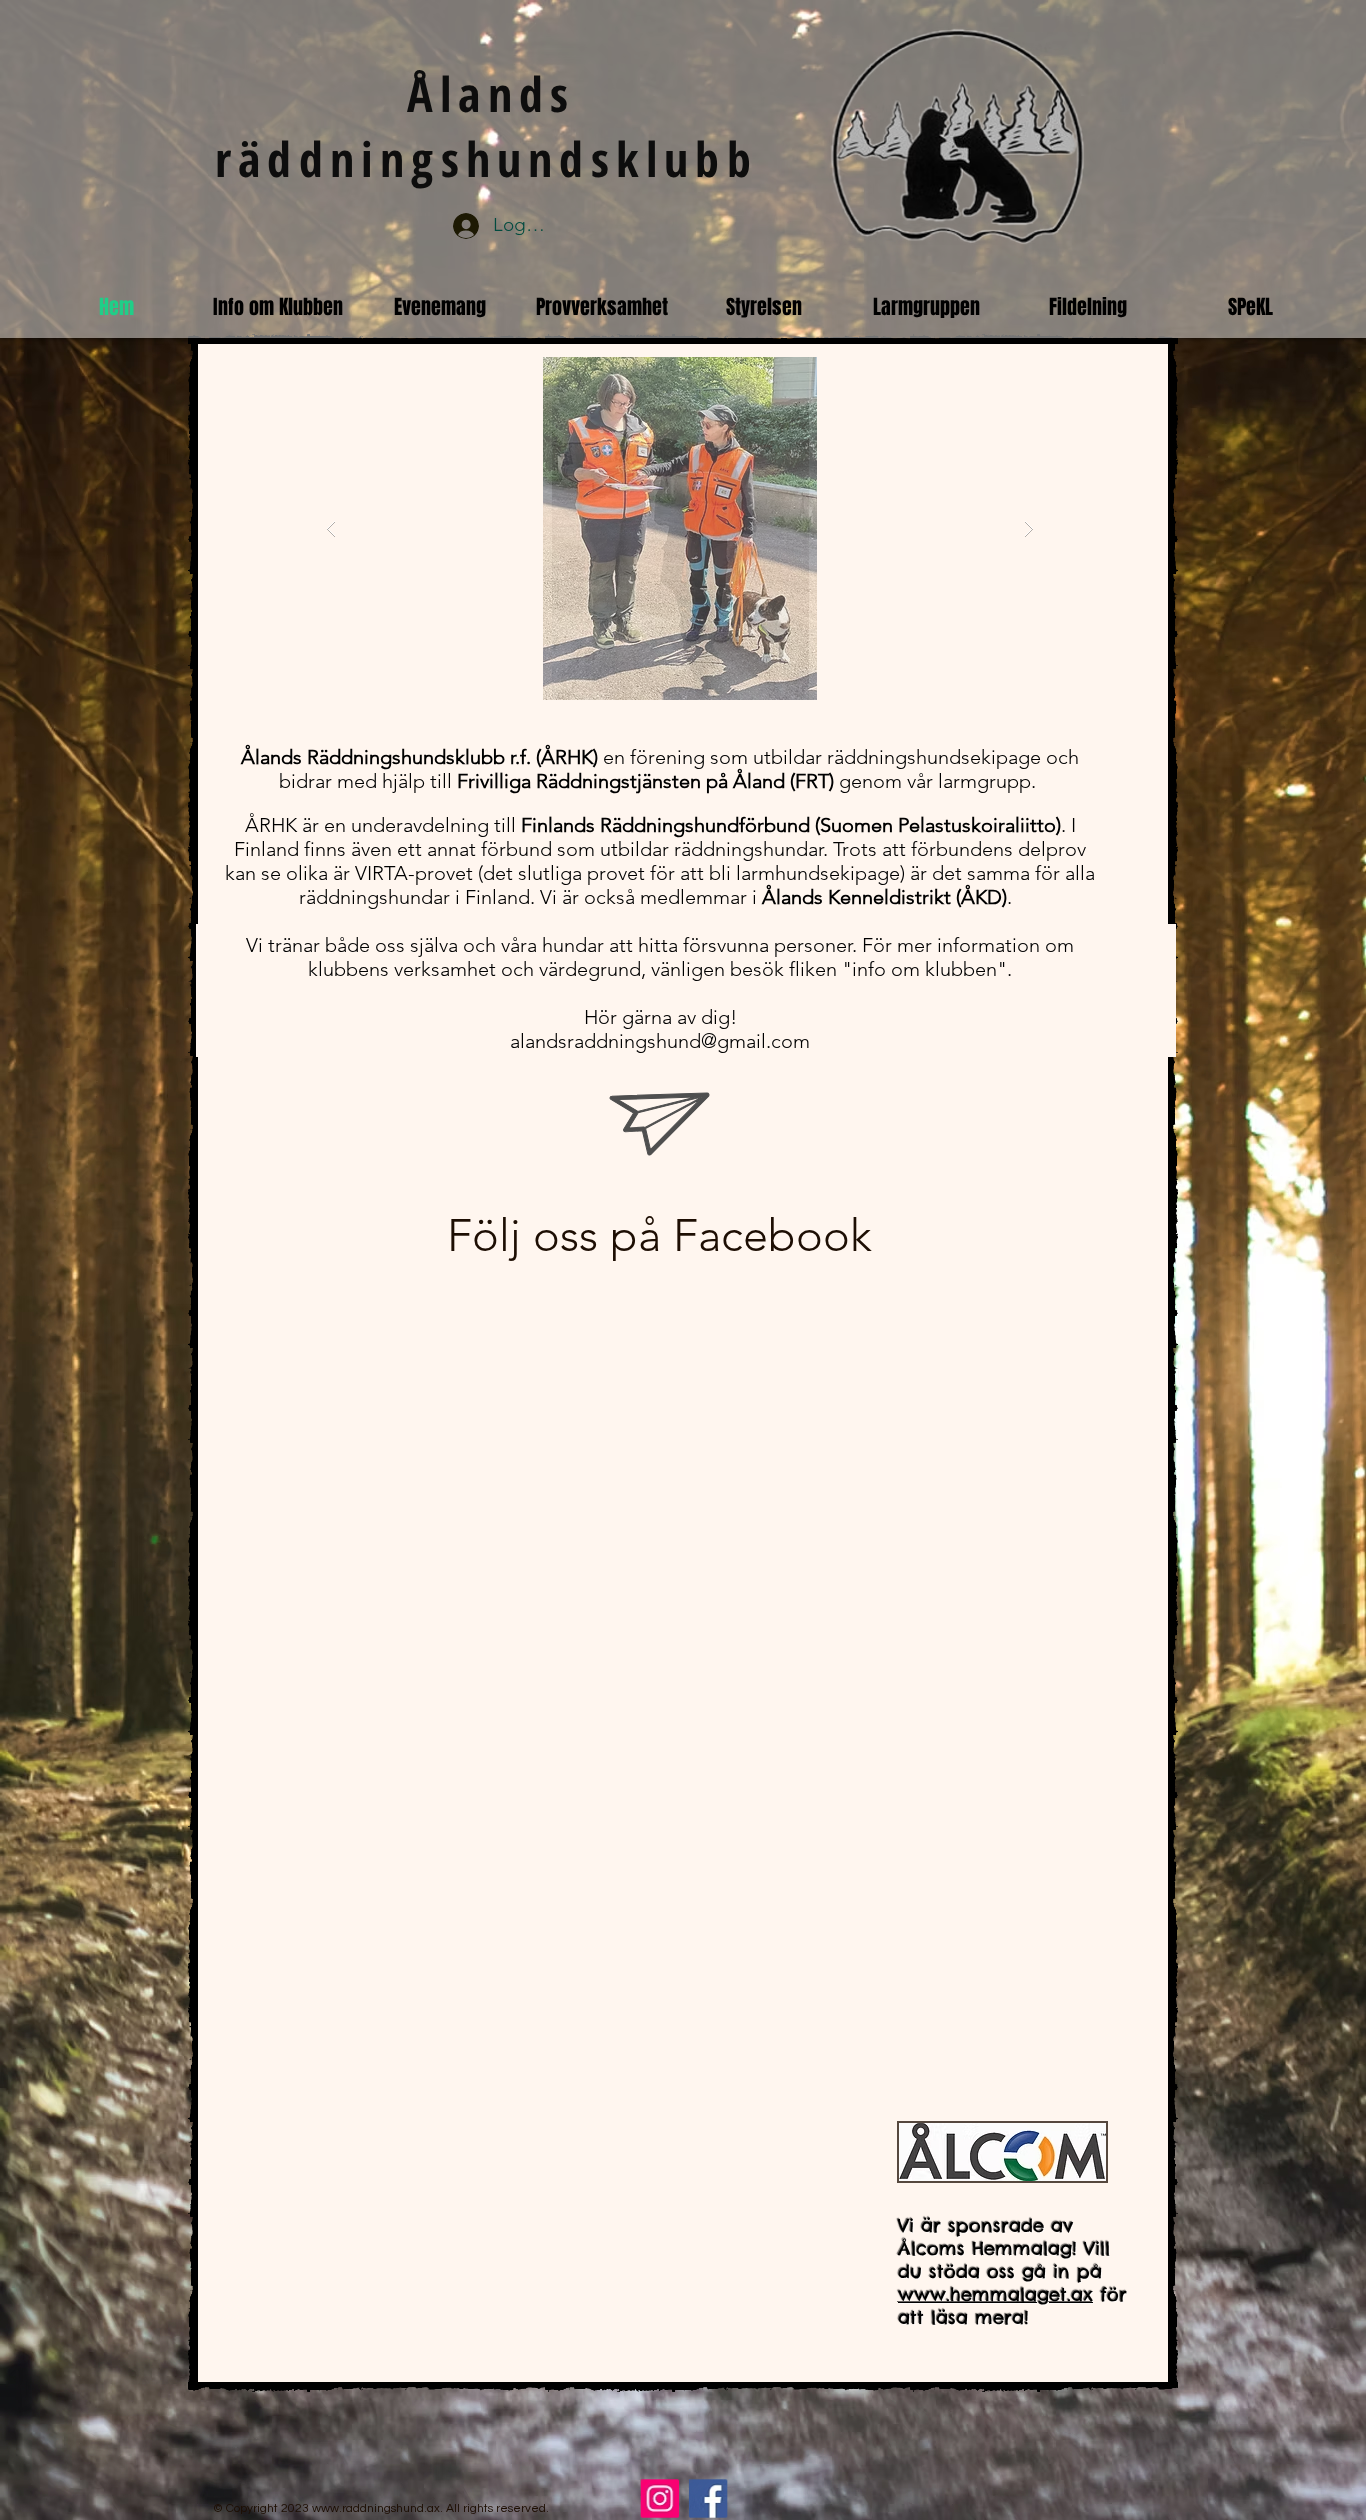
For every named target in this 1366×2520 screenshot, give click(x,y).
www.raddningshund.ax (376, 2508)
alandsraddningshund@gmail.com (660, 1041)
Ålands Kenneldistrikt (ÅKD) (884, 897)
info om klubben (924, 969)
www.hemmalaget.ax (995, 2294)
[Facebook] (707, 2498)
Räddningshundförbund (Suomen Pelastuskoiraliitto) (830, 825)
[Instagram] (661, 2498)
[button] (680, 528)
